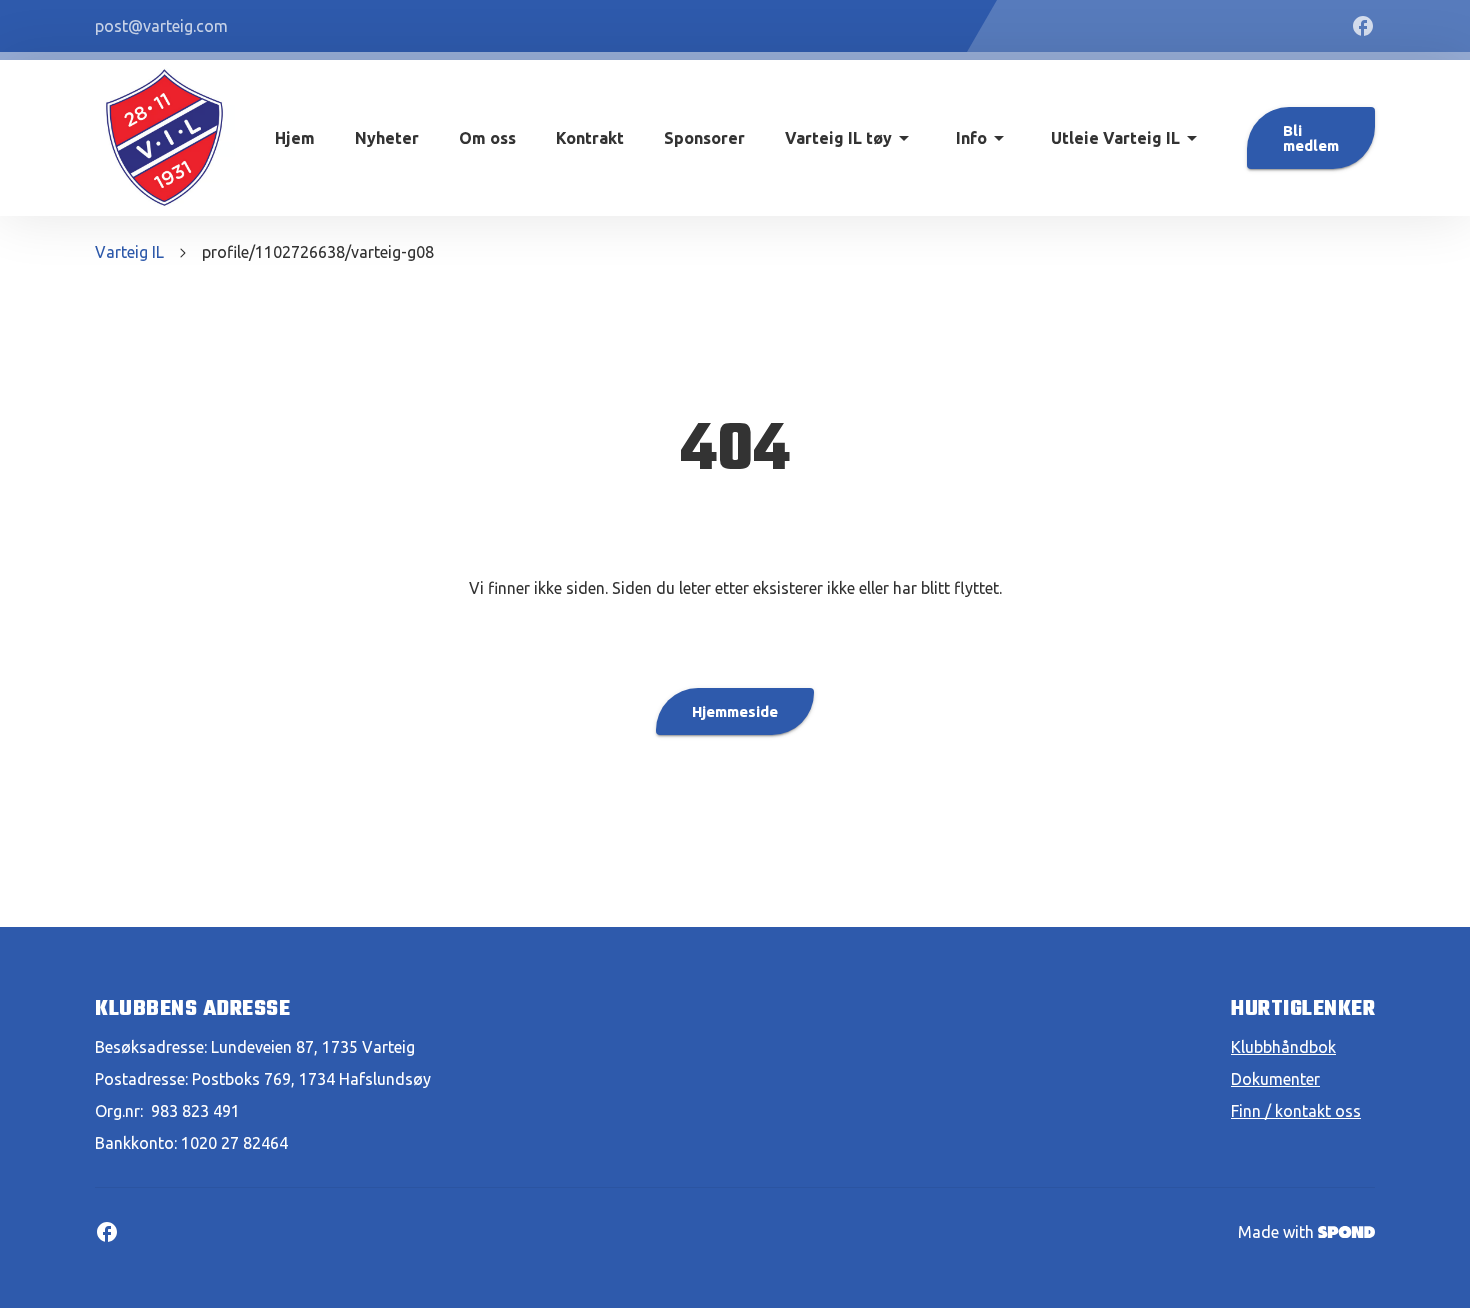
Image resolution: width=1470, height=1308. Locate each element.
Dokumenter (1275, 1079)
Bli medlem (1311, 138)
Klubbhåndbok (1283, 1047)
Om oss (487, 138)
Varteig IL (129, 252)
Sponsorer (704, 138)
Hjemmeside (735, 711)
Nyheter (387, 138)
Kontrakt (590, 138)
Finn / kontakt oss (1296, 1111)
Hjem (295, 138)
